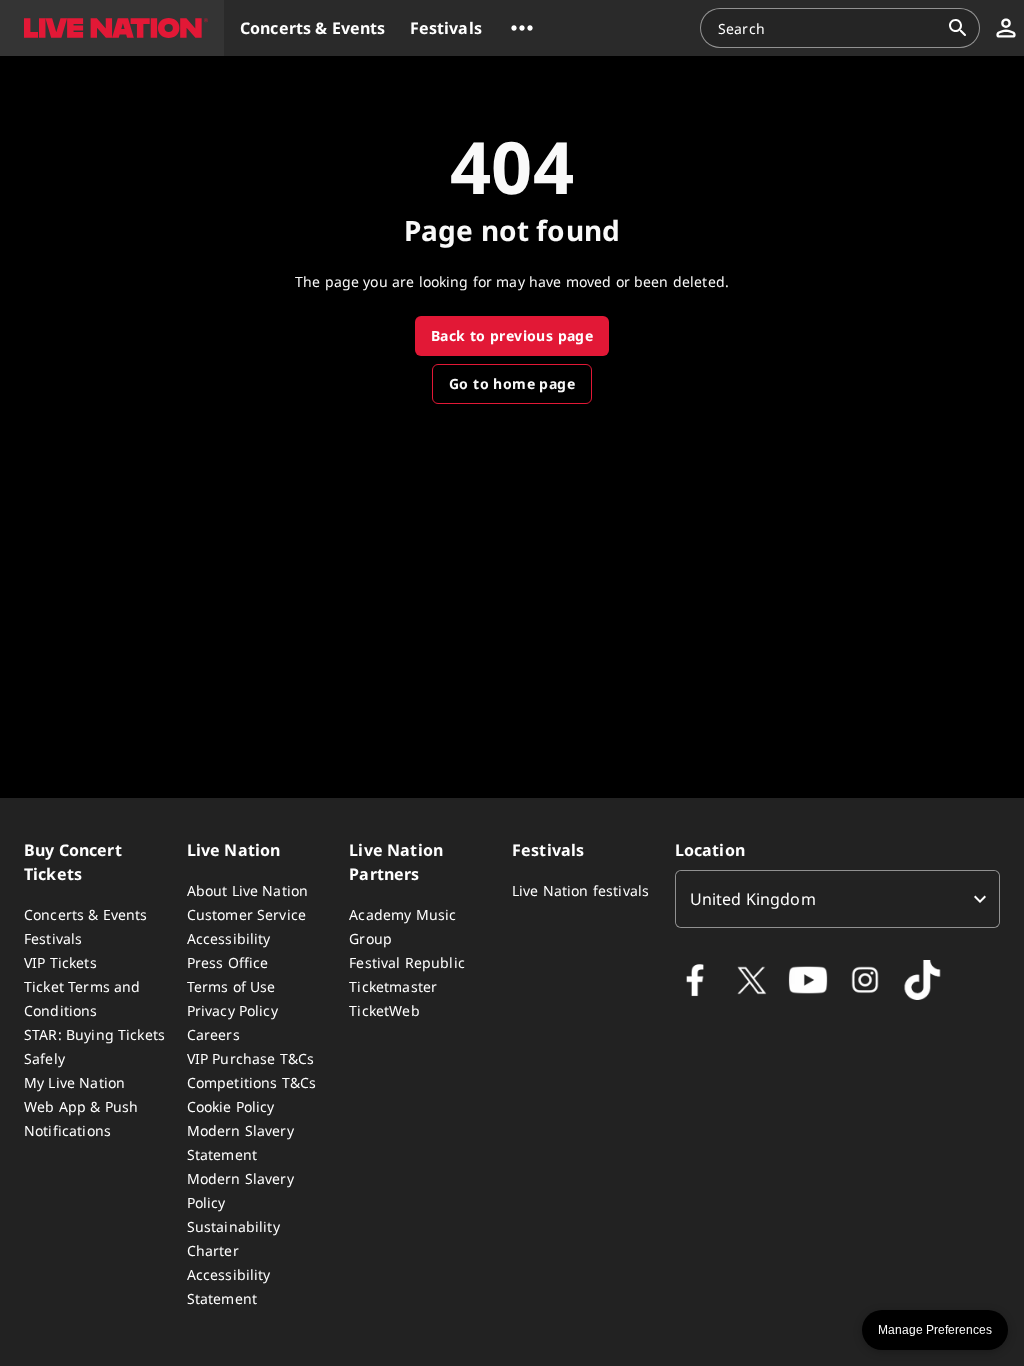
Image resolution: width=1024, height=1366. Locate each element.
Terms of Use (231, 986)
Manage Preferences (935, 1330)
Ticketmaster (393, 986)
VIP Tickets (60, 962)
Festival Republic (407, 962)
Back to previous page (512, 335)
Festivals (53, 938)
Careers (213, 1034)
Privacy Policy (232, 1010)
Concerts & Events (86, 914)
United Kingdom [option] (753, 899)
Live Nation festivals (580, 890)
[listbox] (837, 899)
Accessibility (229, 938)
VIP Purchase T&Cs (251, 1058)
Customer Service (246, 914)
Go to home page (512, 383)
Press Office (228, 962)
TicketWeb (384, 1010)
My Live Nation (74, 1082)
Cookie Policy (231, 1106)
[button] (112, 28)
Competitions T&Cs (252, 1082)
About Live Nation (248, 890)
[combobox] (828, 28)
